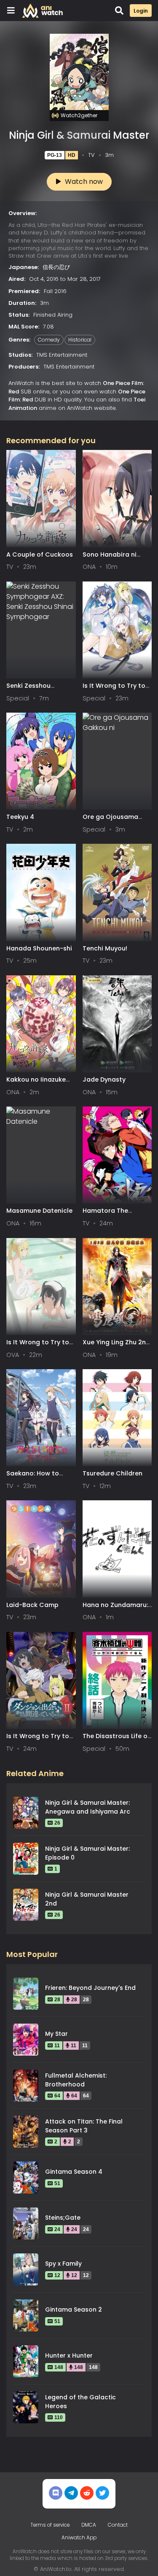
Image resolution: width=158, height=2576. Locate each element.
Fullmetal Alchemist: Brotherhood (76, 2080)
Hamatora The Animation (105, 1215)
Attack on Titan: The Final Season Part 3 (84, 2126)
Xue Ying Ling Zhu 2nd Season (116, 1346)
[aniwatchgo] (102, 2493)
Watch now (84, 182)
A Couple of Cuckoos (40, 554)
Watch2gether (79, 115)
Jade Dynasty (104, 1079)
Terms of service (50, 2525)
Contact (118, 2525)
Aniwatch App (79, 2538)
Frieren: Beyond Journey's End (90, 1988)
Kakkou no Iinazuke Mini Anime (36, 1083)
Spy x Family (63, 2264)
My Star (56, 2034)
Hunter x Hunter (69, 2355)
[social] (56, 2493)
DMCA (89, 2525)
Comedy (49, 340)
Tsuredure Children (112, 1473)
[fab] (71, 2493)
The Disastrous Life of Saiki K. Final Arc (116, 1740)
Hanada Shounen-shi (39, 948)
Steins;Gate (63, 2218)
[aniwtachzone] (87, 2493)
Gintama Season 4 (74, 2172)
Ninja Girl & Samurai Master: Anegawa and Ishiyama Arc (88, 1807)
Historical (80, 340)
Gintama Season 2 (74, 2310)
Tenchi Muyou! (105, 948)
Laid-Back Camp (32, 1605)
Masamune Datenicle (39, 1211)
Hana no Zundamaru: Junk (115, 1609)
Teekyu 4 (20, 817)
